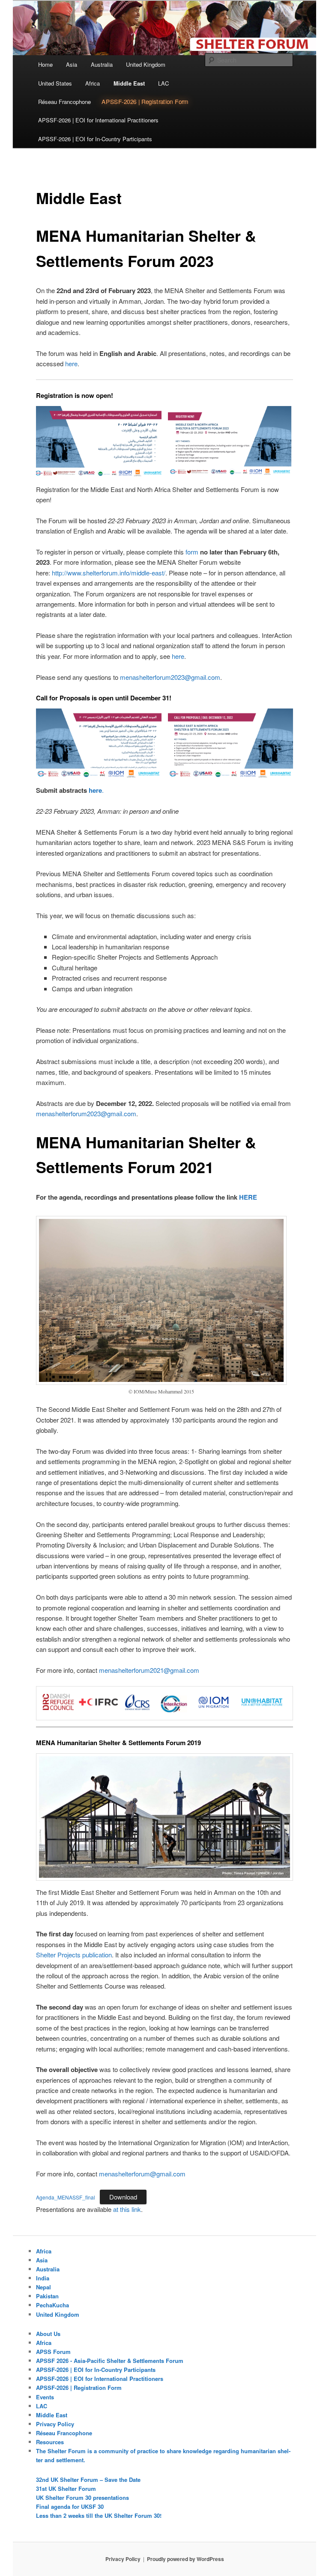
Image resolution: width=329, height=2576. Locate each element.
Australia (102, 64)
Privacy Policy (55, 2424)
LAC (163, 83)
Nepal (43, 2287)
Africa (93, 83)
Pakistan (47, 2296)
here (71, 363)
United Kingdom (146, 64)
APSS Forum (53, 2352)
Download (123, 2197)
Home (45, 64)
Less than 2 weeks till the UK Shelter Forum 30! (99, 2515)
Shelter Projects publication (74, 1955)
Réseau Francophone (64, 102)
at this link (127, 2209)
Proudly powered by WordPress (185, 2559)
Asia (72, 64)
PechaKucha (52, 2305)
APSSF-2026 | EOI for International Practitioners (98, 120)
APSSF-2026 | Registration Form (145, 102)
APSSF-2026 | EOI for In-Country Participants (95, 139)
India (43, 2278)
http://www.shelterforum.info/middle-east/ (109, 573)
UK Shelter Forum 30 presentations (82, 2497)
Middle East (129, 83)
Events (45, 2397)
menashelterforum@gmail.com (142, 2174)
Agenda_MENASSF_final (66, 2197)
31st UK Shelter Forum (66, 2489)
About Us (48, 2334)
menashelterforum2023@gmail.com (170, 677)
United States (55, 83)
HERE (248, 1197)
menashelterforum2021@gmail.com (149, 1670)
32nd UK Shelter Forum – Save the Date (88, 2480)
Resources (50, 2442)
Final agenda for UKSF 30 (70, 2506)
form (192, 552)
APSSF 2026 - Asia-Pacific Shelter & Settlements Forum (110, 2361)
